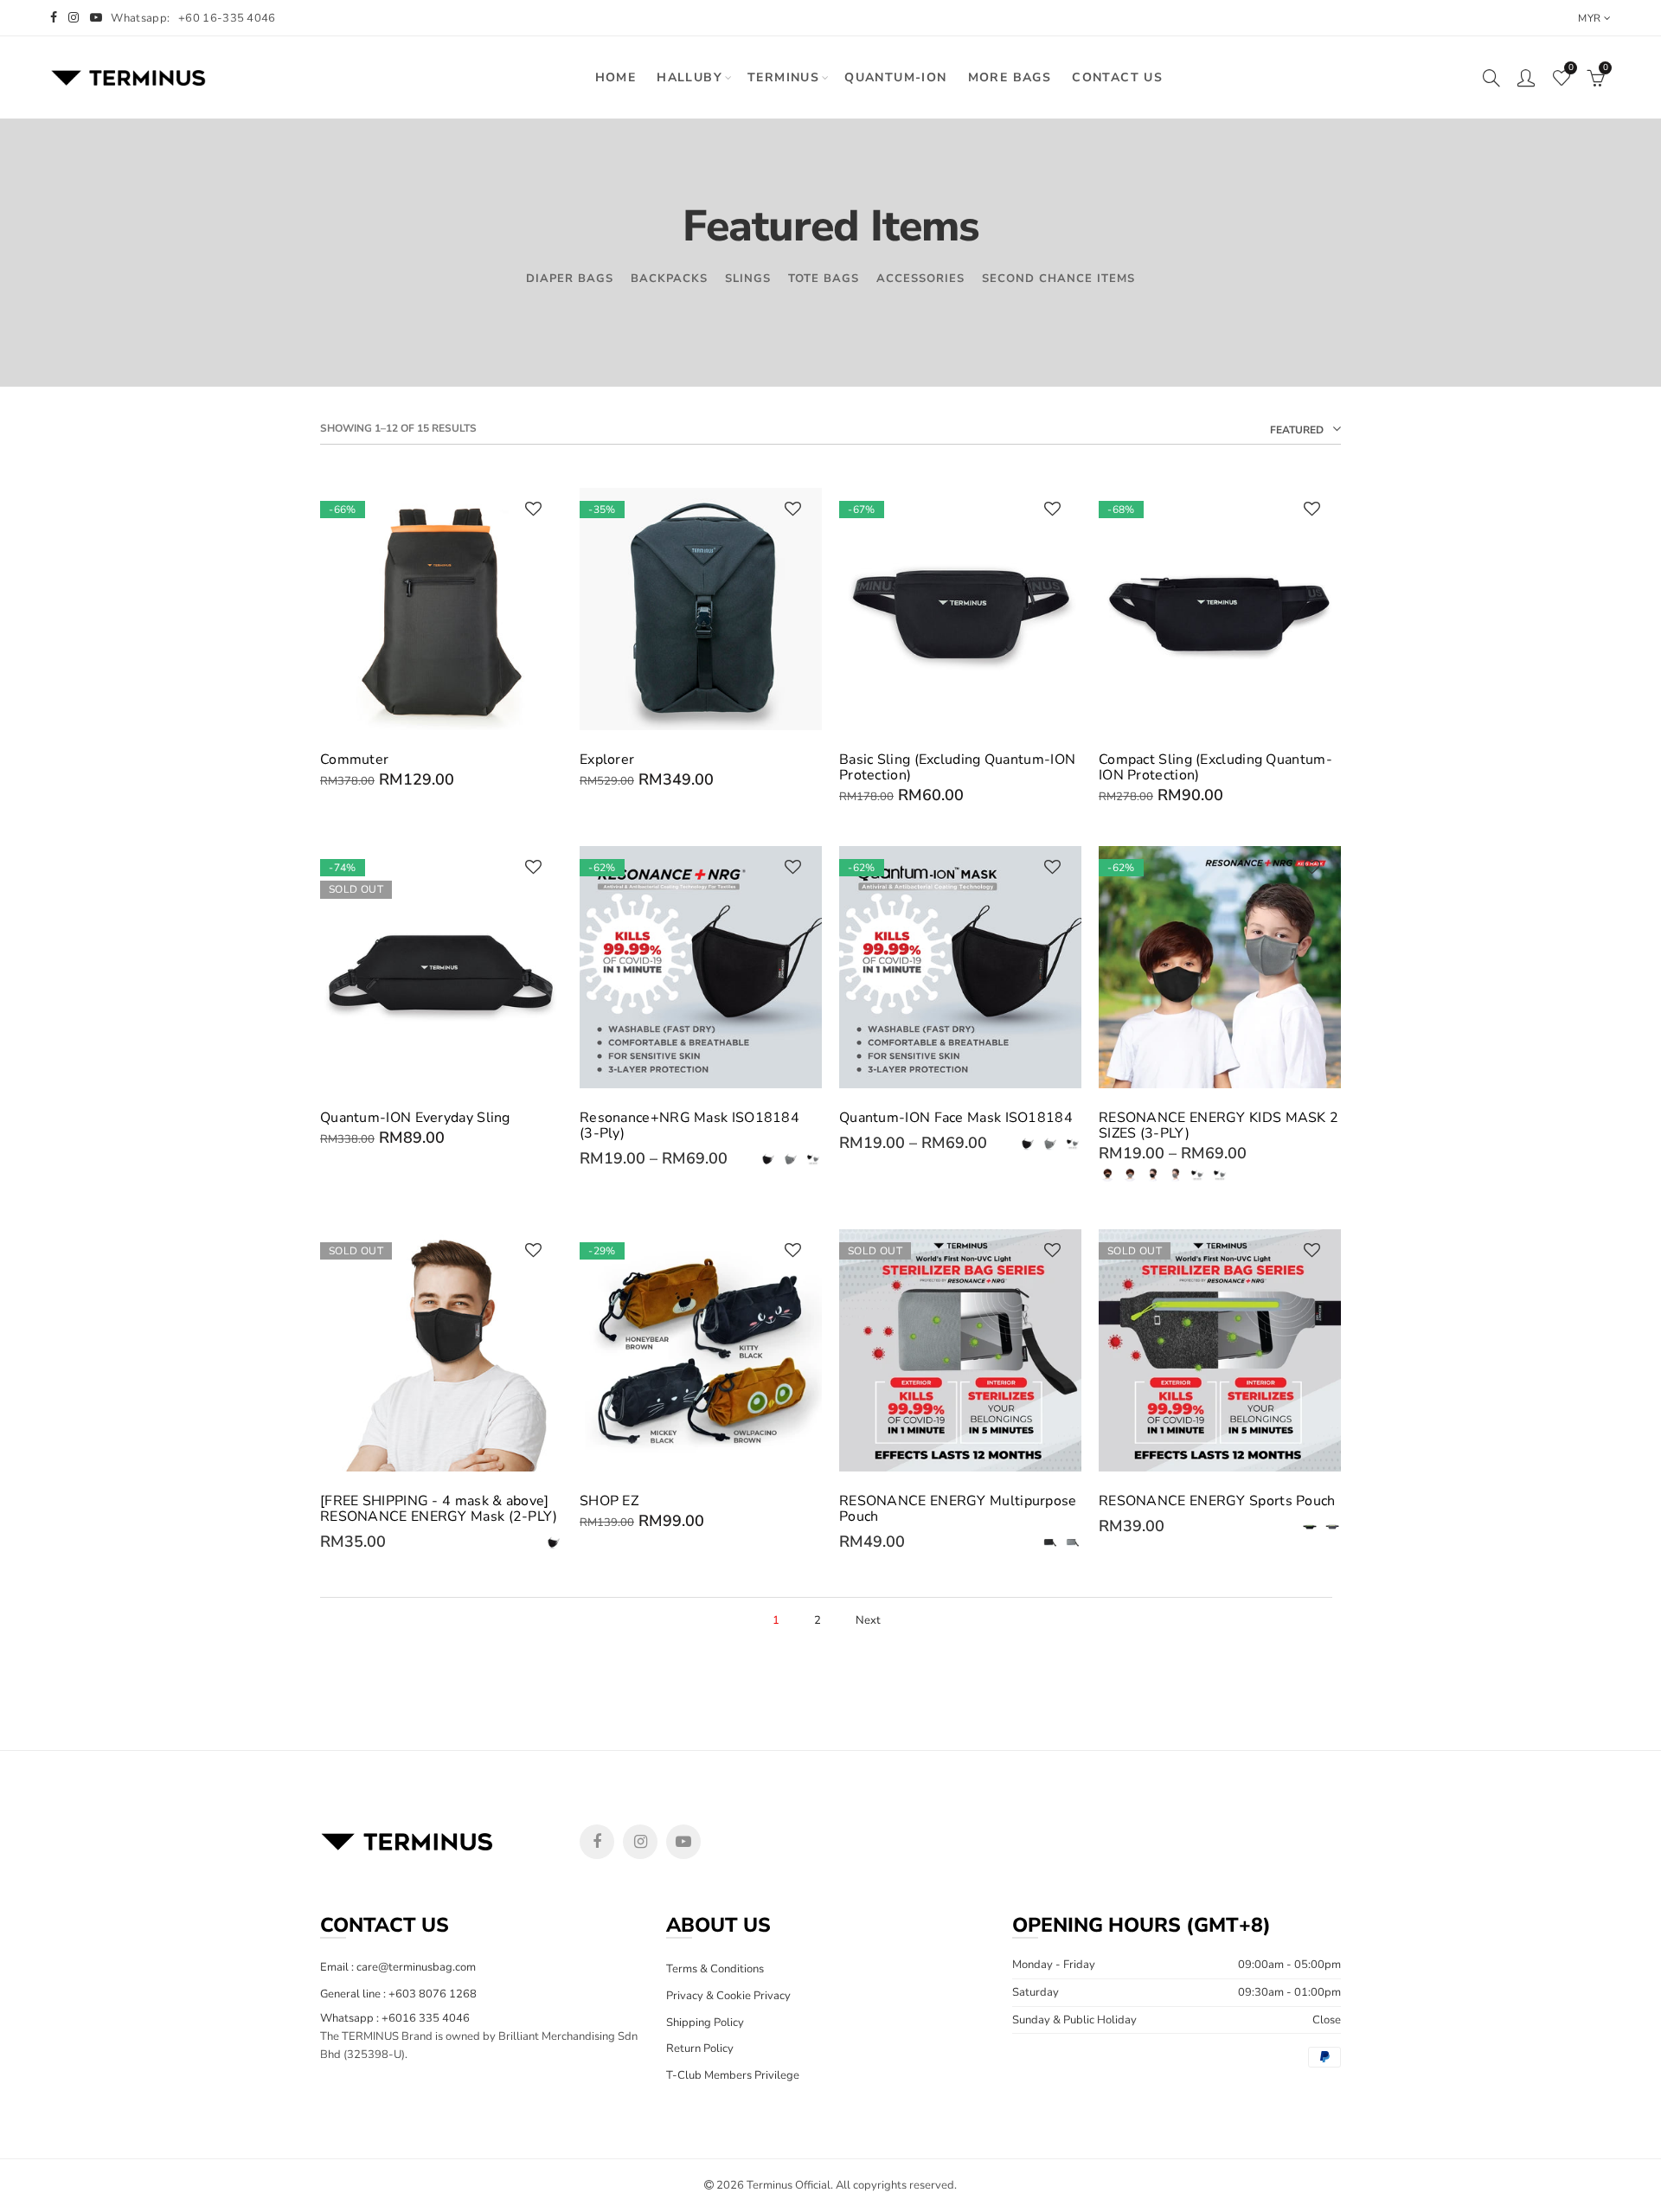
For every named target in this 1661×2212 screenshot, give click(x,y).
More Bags (1010, 77)
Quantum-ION (895, 77)
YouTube (683, 1842)
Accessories (920, 279)
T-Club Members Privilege (733, 2075)
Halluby (689, 77)
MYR (1589, 18)
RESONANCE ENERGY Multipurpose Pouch (958, 1509)
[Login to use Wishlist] (533, 510)
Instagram (640, 1842)
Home (616, 77)
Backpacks (669, 279)
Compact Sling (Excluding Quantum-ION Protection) (1215, 767)
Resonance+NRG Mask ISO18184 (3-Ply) (689, 1125)
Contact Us (1117, 77)
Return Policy (700, 2049)
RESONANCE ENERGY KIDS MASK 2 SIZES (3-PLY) (1218, 1125)
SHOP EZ (609, 1501)
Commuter (354, 760)
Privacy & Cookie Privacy (728, 1996)
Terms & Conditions (715, 1969)
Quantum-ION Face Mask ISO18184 (956, 1118)
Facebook (597, 1842)
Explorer (607, 760)
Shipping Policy (705, 2023)
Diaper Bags (570, 279)
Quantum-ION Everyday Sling (415, 1118)
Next (868, 1621)
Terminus (783, 77)
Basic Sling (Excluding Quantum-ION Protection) (957, 767)
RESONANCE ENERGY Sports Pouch (1217, 1501)
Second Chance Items (1058, 279)
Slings (748, 279)
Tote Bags (824, 279)
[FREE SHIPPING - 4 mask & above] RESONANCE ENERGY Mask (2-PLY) (439, 1509)
